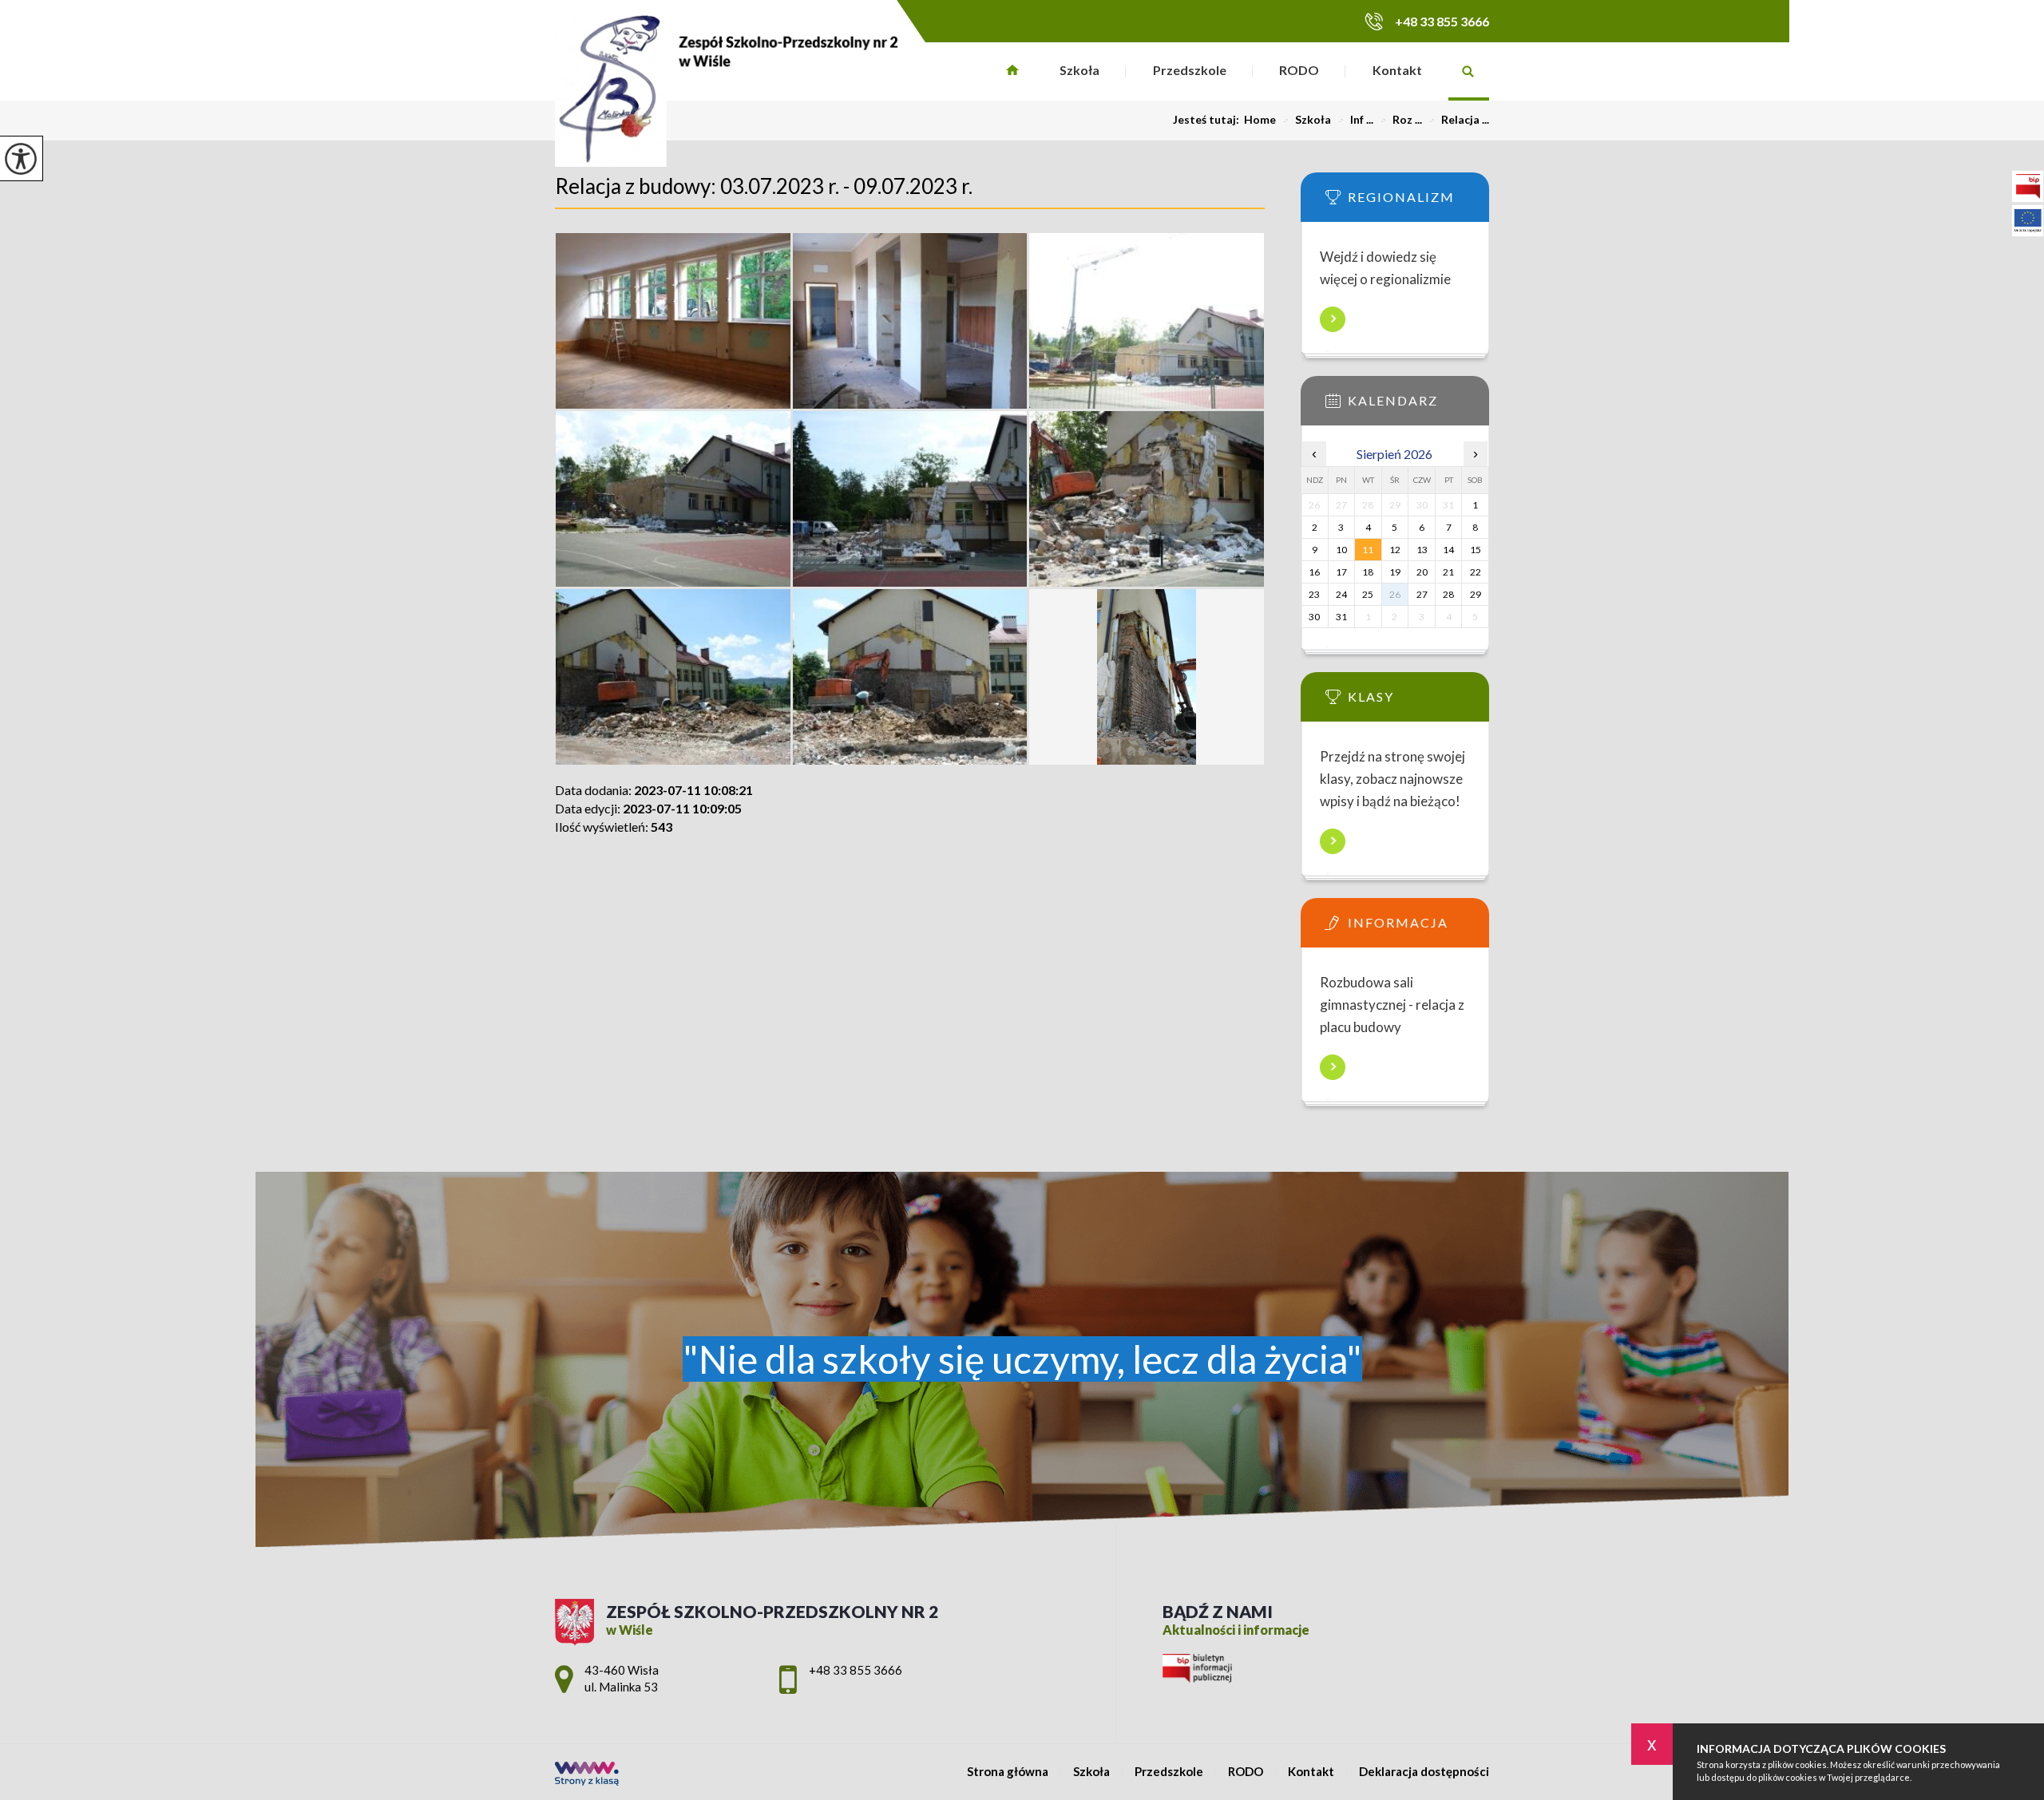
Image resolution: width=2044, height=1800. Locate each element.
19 (1395, 572)
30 (1314, 617)
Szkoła (1079, 70)
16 (1314, 572)
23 (1314, 594)
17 (1341, 572)
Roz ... (1401, 120)
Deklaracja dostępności (1424, 1772)
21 (1448, 572)
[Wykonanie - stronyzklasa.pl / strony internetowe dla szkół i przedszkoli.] (587, 1775)
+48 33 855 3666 (1442, 21)
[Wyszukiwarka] (1469, 71)
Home (1260, 120)
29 (1476, 594)
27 (1422, 594)
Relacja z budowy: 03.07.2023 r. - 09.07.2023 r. (764, 186)
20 (1422, 572)
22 (1476, 572)
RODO (1299, 70)
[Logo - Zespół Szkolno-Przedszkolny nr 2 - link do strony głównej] (727, 88)
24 (1341, 594)
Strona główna (1013, 71)
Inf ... (1355, 120)
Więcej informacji (1333, 319)
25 (1368, 594)
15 (1476, 550)
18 (1368, 572)
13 (1422, 550)
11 (1368, 550)
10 (1341, 550)
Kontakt (1397, 70)
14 (1448, 550)
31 (1341, 617)
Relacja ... (1459, 120)
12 (1395, 550)
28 (1448, 594)
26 (1395, 594)
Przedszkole (1190, 70)
